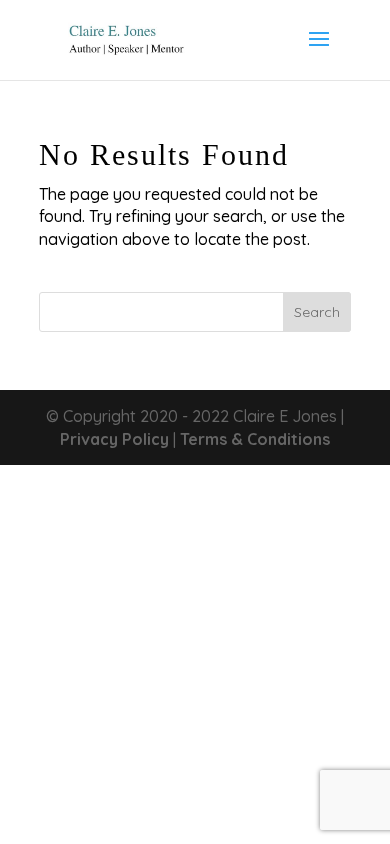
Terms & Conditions (255, 439)
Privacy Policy (114, 439)
